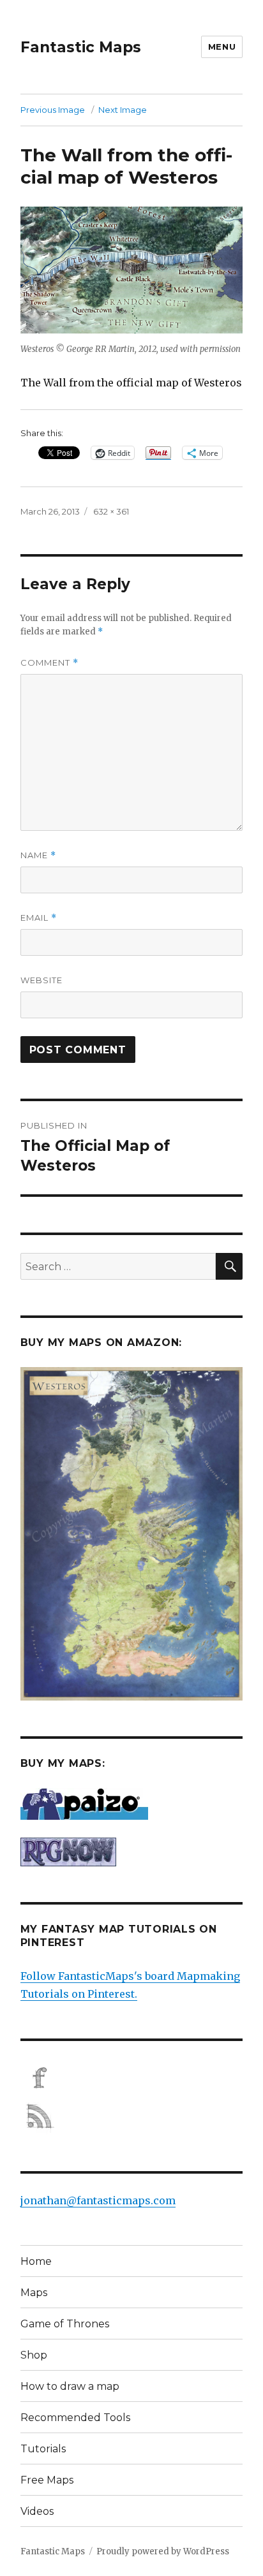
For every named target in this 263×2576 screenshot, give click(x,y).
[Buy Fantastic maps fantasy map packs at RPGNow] (132, 1852)
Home (36, 2261)
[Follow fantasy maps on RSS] (132, 2116)
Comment (49, 663)
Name (38, 855)
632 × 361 (111, 511)
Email (39, 918)
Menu (222, 47)
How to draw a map (70, 2386)
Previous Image (53, 110)
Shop (34, 2355)
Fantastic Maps (81, 47)
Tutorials (43, 2449)
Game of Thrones (65, 2324)
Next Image (123, 110)
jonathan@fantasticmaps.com (98, 2200)
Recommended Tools (75, 2418)
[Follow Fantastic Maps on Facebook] (132, 2078)
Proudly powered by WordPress (163, 2551)
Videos (37, 2511)
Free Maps (47, 2480)
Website (41, 980)
